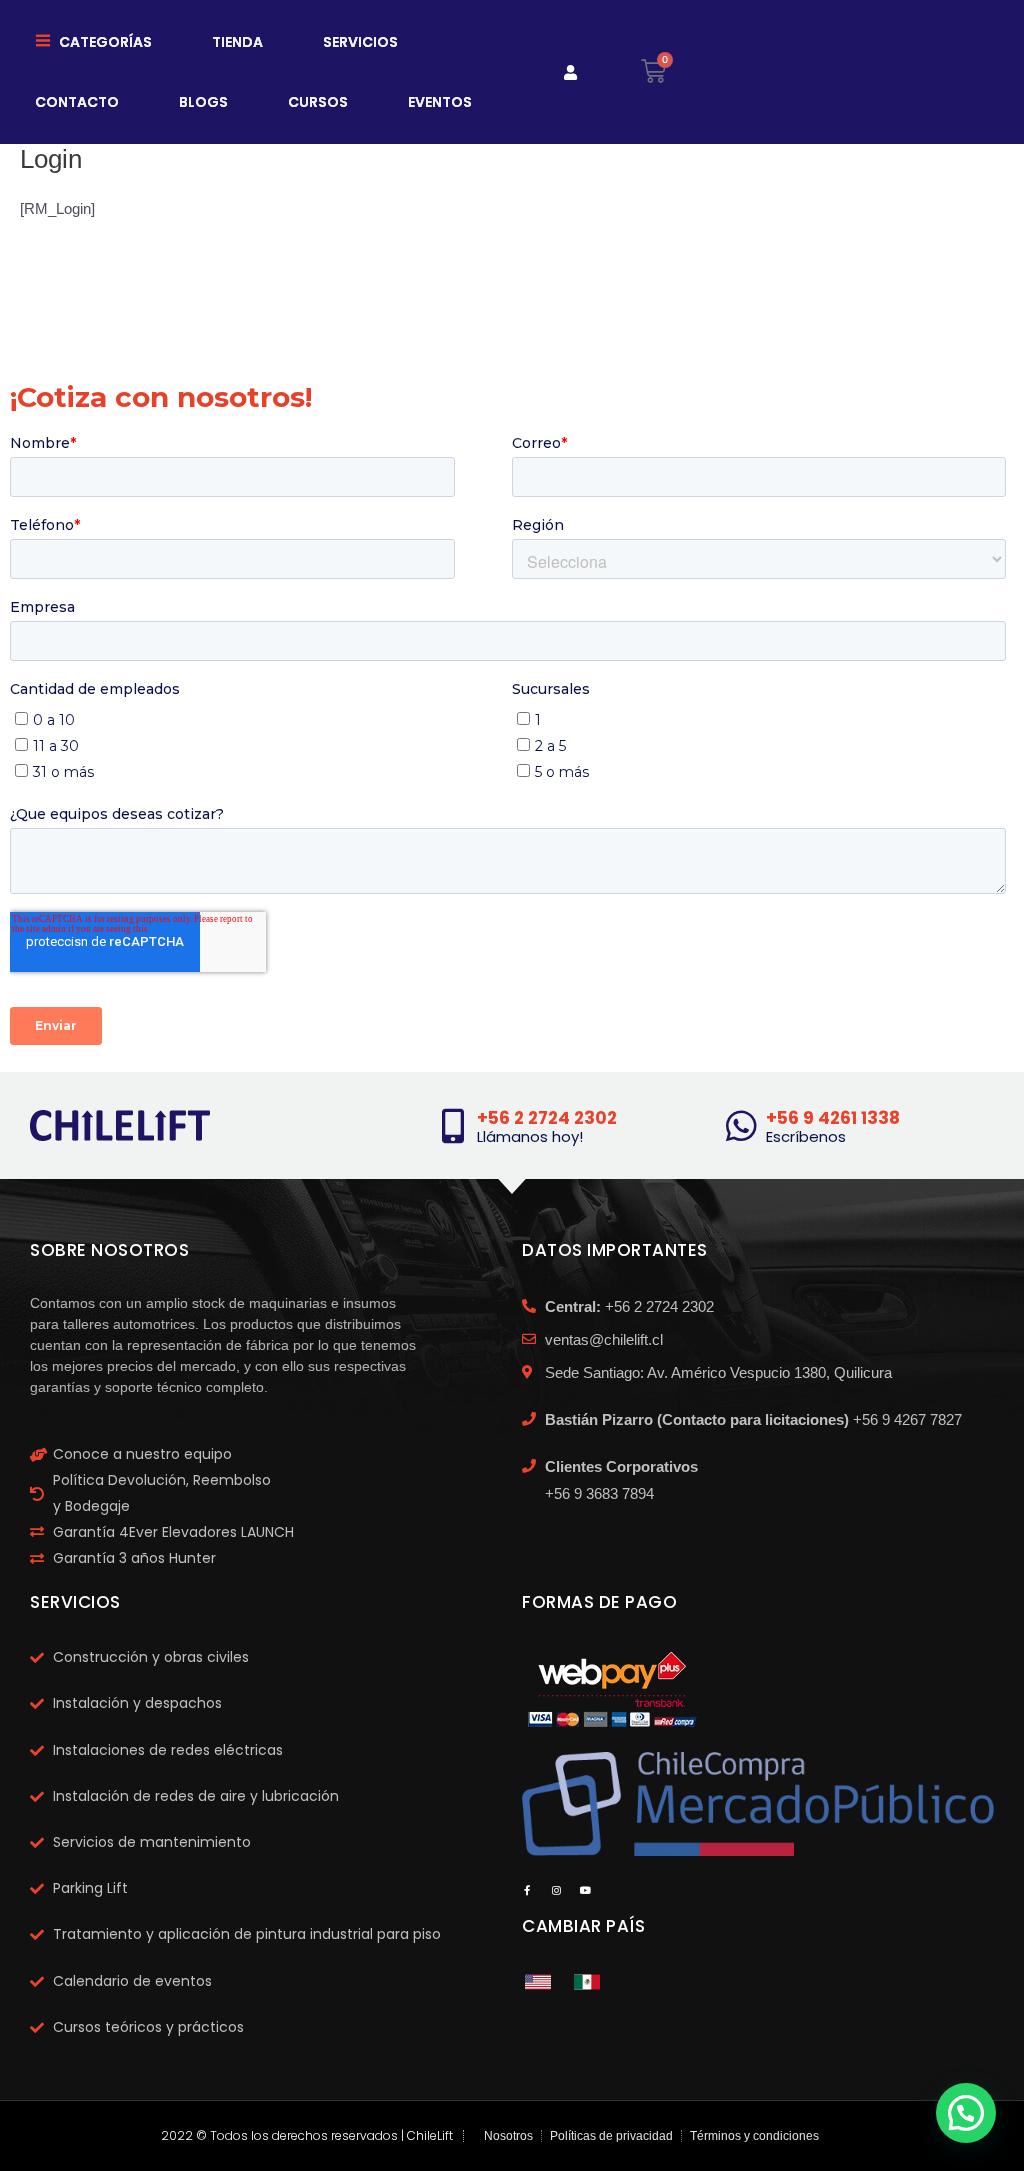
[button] (966, 2113)
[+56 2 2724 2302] (452, 1125)
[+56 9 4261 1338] (741, 1125)
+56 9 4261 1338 (833, 1118)
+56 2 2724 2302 (547, 1118)
